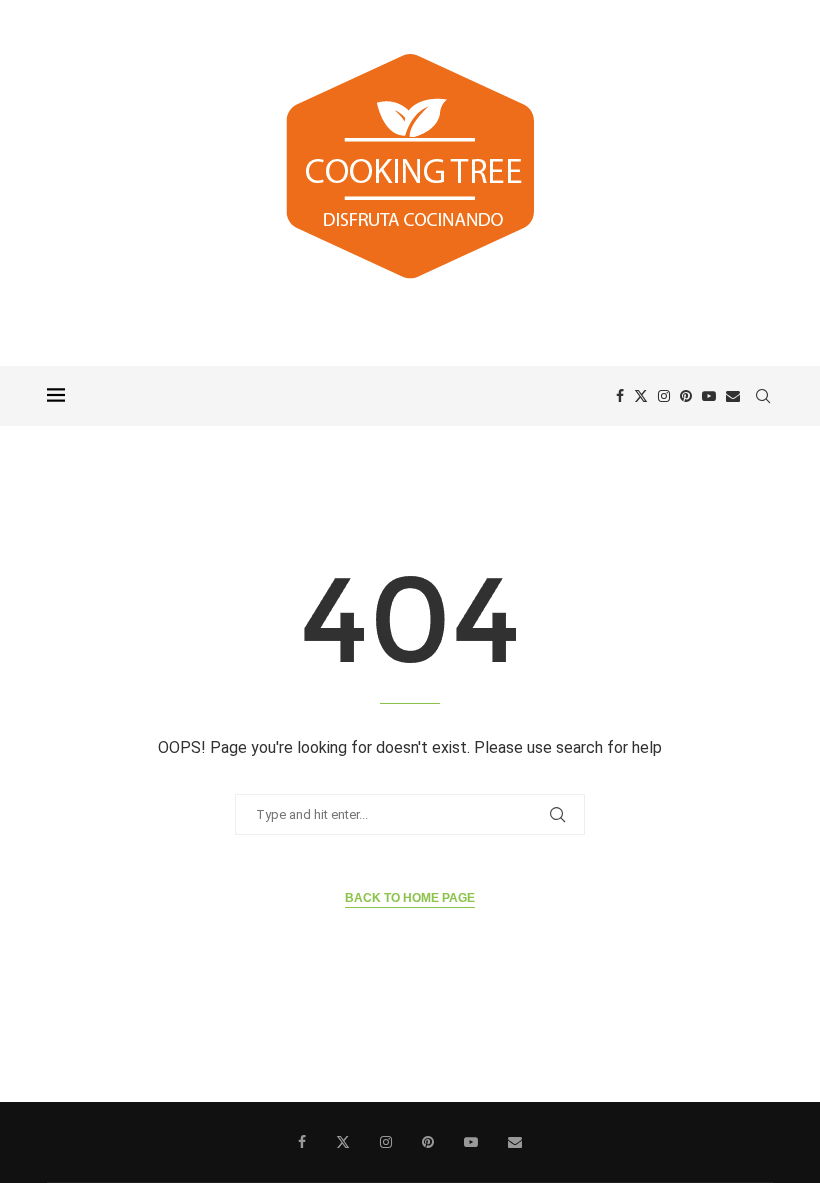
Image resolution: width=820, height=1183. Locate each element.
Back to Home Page (410, 898)
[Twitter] (641, 396)
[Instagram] (664, 396)
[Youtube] (709, 396)
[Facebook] (620, 396)
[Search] (763, 396)
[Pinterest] (686, 396)
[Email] (733, 396)
